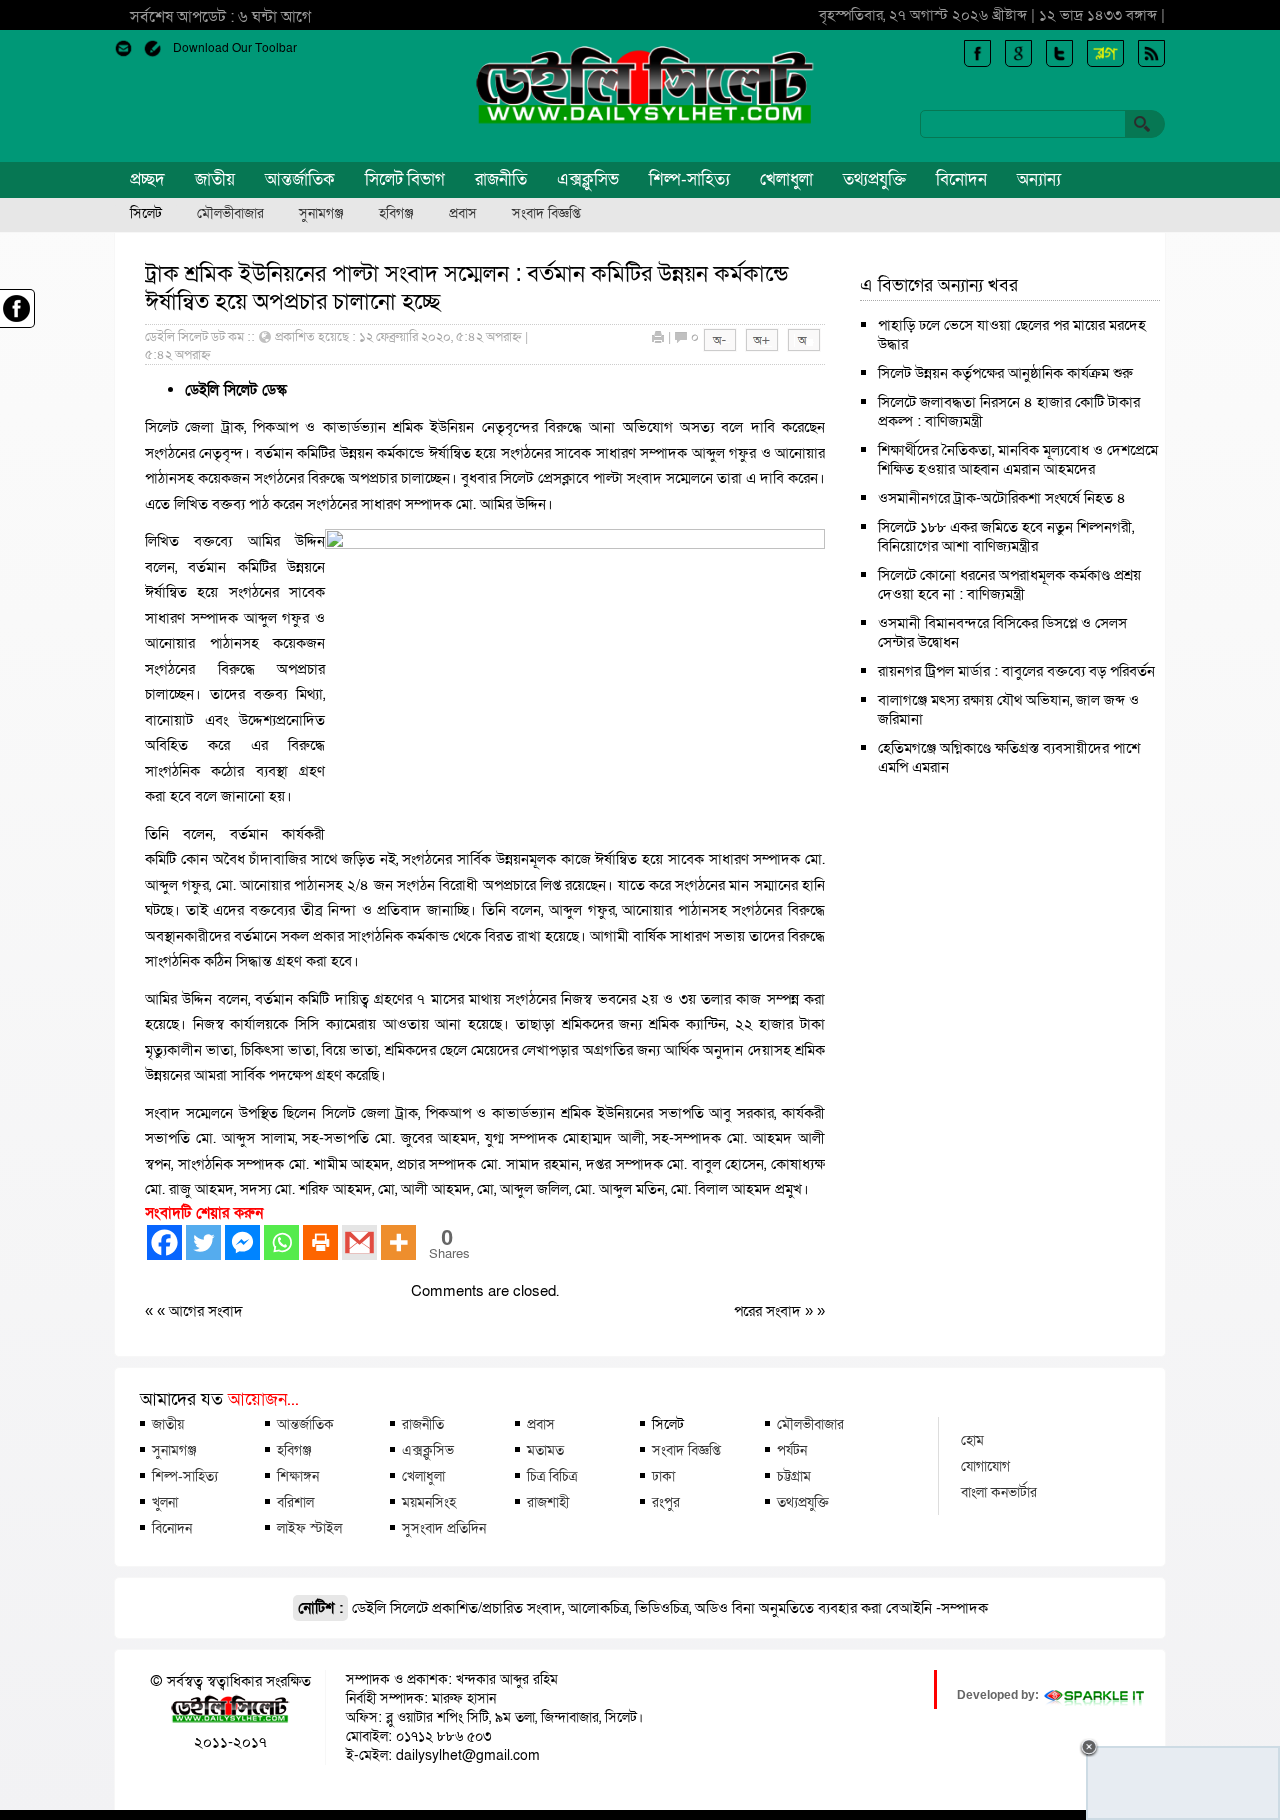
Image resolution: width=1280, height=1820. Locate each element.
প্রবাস (463, 214)
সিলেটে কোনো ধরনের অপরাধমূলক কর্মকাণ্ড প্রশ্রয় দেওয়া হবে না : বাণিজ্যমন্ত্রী (1009, 584)
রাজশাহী (548, 1502)
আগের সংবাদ (206, 1311)
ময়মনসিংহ (429, 1502)
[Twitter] (203, 1242)
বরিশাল (295, 1502)
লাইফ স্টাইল (309, 1528)
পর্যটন (792, 1450)
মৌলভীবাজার (230, 214)
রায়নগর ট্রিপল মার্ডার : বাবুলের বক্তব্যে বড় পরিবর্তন (1016, 671)
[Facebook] (164, 1242)
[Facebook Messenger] (242, 1242)
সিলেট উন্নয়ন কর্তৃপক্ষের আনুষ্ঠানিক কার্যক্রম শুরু (1005, 373)
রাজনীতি (501, 179)
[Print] (320, 1242)
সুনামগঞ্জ (321, 214)
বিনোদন (961, 179)
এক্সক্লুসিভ (588, 179)
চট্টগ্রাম (794, 1476)
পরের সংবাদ (769, 1311)
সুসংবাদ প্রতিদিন (444, 1528)
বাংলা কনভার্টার (999, 1492)
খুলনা (165, 1502)
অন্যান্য (1039, 179)
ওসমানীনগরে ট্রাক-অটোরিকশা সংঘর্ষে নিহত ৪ (1002, 498)
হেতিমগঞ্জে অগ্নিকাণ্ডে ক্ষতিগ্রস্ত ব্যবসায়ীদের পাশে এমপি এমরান (1009, 757)
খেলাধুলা (786, 179)
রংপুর (666, 1502)
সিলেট (146, 214)
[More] (398, 1242)
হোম (972, 1440)
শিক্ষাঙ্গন (298, 1476)
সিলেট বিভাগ (405, 179)
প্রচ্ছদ (147, 179)
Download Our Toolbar (235, 48)
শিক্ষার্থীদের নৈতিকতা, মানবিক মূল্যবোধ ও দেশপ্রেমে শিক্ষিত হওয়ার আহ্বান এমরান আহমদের (1018, 459)
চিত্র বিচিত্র (552, 1476)
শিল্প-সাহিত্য (689, 179)
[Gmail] (359, 1242)
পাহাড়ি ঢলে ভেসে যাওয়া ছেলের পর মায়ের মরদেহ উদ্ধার (1012, 334)
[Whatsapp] (281, 1242)
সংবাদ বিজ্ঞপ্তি (546, 214)
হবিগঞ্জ (396, 214)
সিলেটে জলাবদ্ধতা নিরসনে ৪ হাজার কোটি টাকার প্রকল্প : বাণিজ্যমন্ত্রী (1009, 411)
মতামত (545, 1450)
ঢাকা (663, 1476)
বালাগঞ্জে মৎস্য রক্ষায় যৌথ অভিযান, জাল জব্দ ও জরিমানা (1008, 709)
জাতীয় (215, 179)
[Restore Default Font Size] (804, 347)
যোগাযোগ (985, 1466)
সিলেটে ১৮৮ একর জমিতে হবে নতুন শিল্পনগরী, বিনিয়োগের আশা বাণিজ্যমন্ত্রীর (1006, 536)
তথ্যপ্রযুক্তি (874, 179)
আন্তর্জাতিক (300, 179)
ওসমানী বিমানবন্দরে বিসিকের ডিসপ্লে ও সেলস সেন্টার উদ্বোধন (1002, 632)
